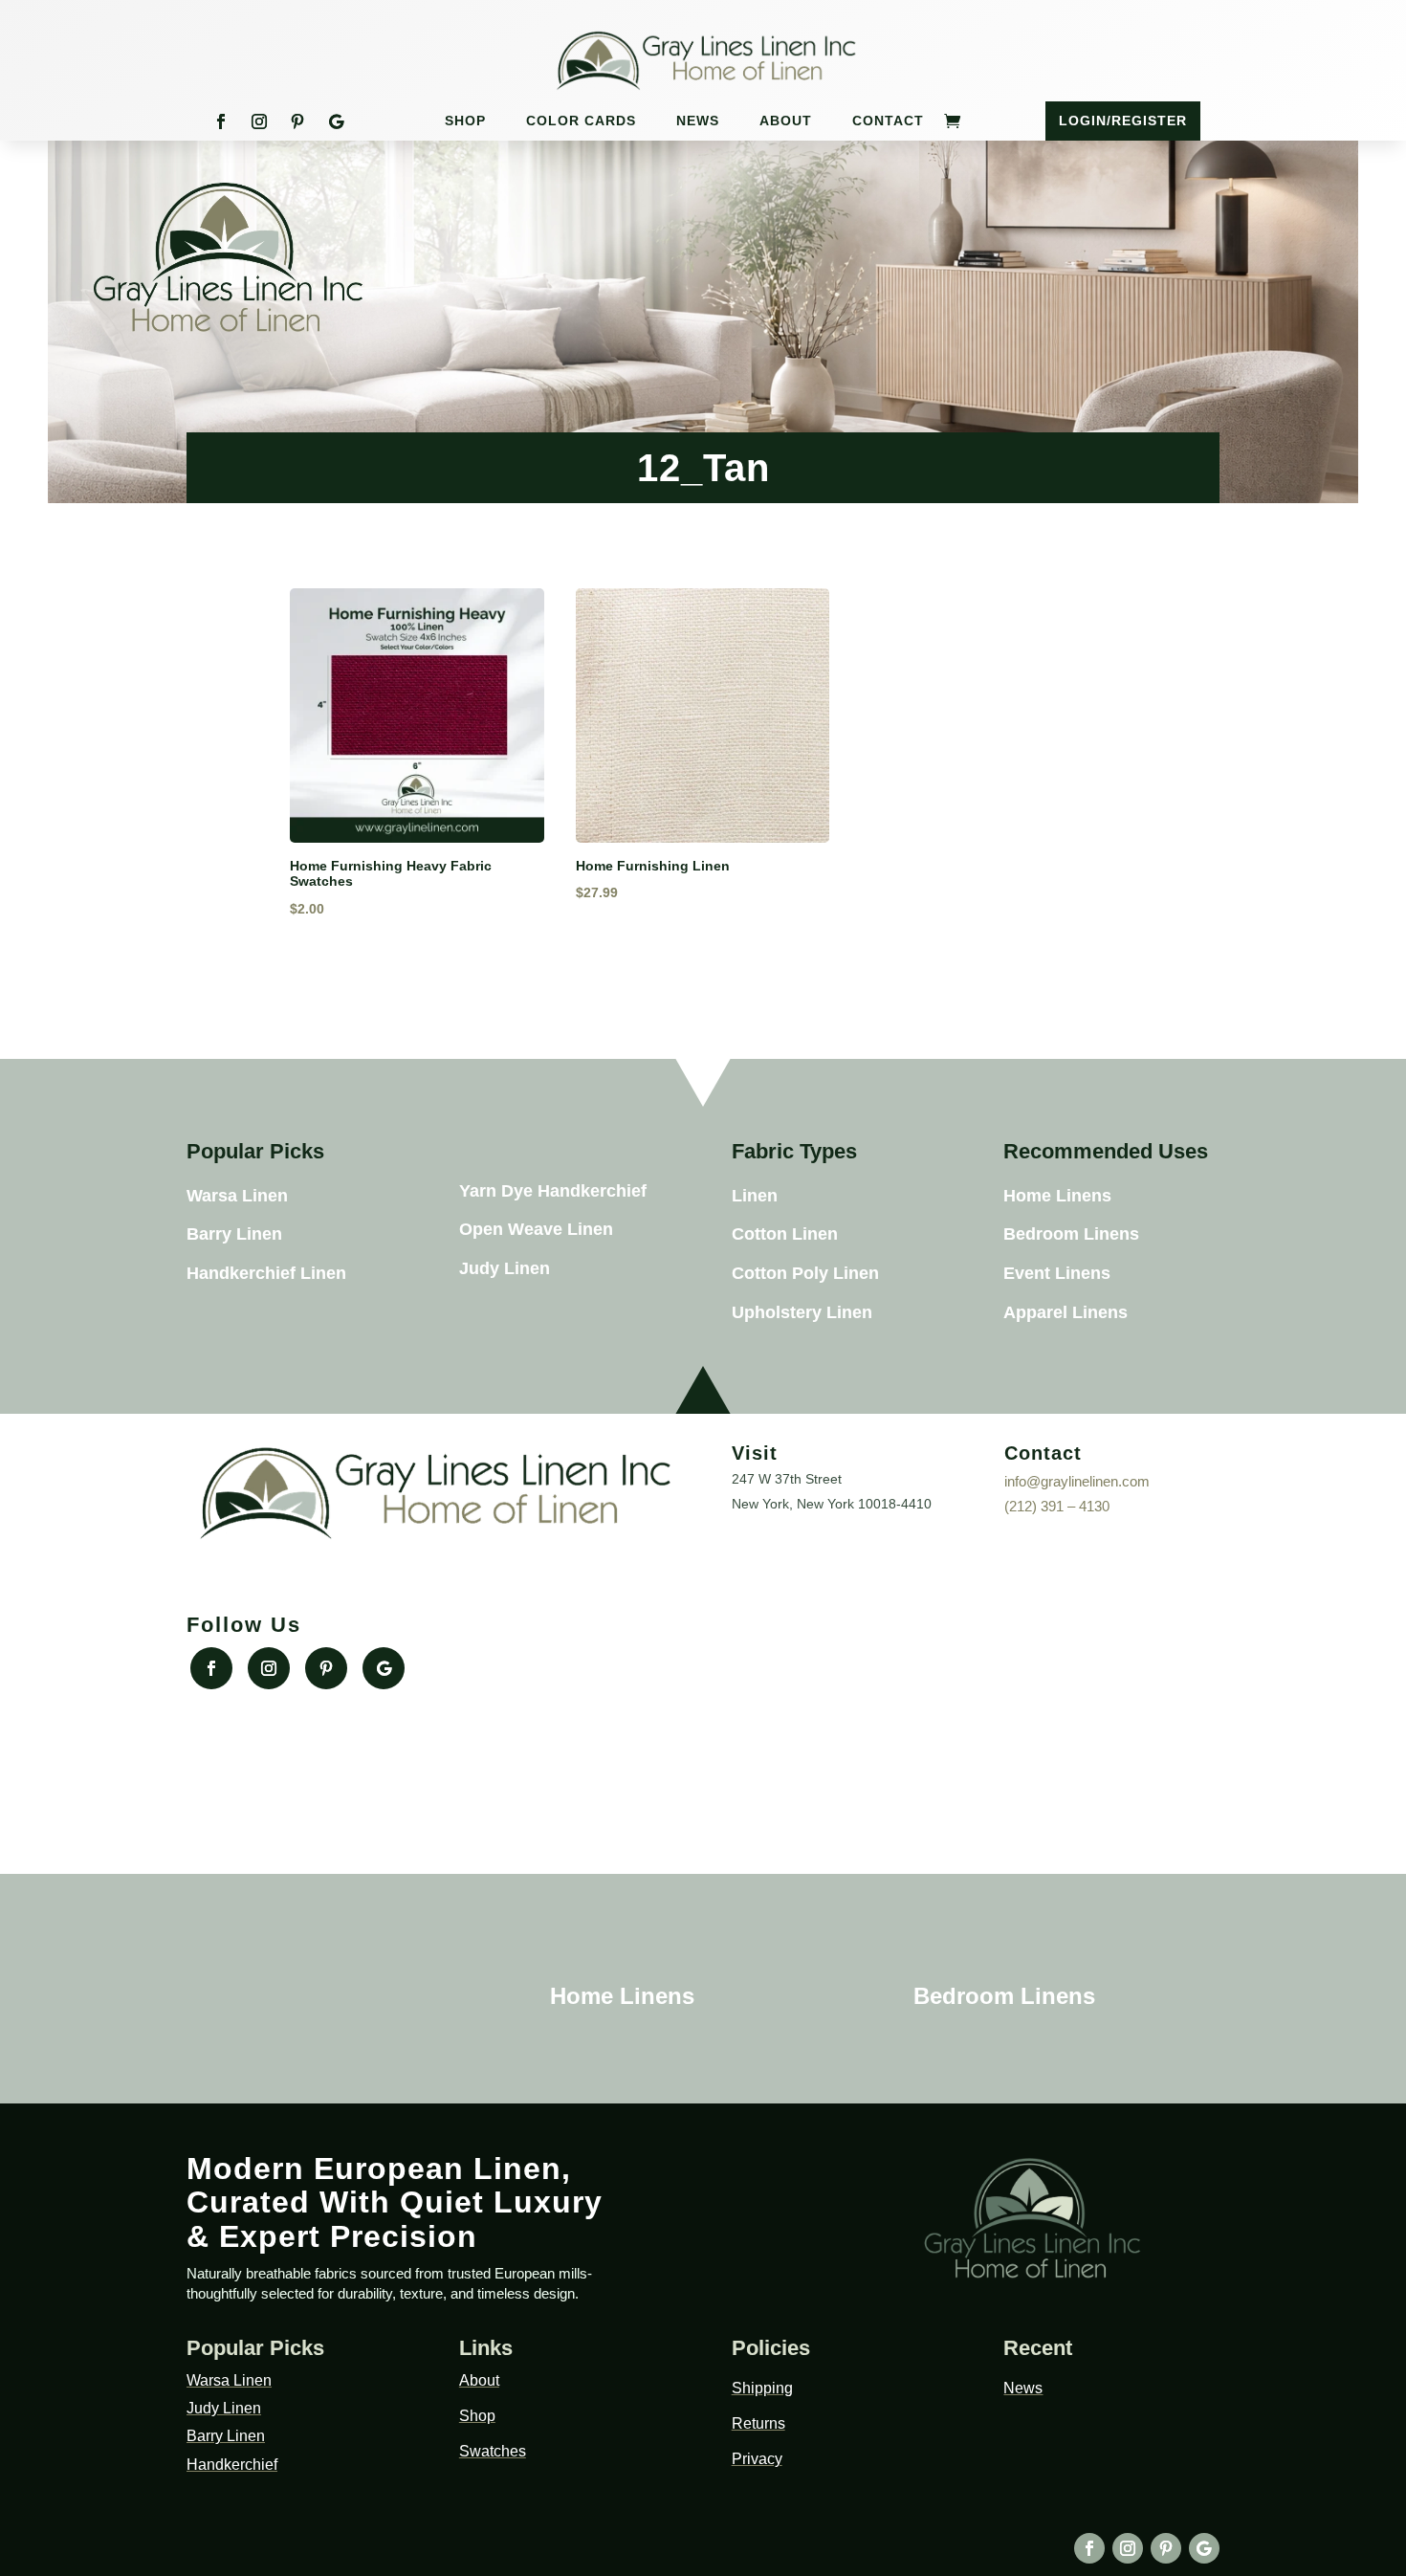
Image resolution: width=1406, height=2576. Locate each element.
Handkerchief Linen (266, 1273)
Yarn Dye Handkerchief (553, 1191)
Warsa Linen (237, 1196)
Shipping (762, 2388)
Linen (755, 1196)
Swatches (493, 2451)
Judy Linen (505, 1268)
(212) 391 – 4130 (1057, 1506)
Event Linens (1057, 1273)
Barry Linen (234, 1234)
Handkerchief (232, 2465)
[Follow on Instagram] (259, 121)
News (698, 121)
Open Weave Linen (536, 1229)
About (786, 121)
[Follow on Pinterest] (297, 121)
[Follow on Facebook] (221, 121)
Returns (758, 2423)
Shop (465, 121)
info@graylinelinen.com (1077, 1481)
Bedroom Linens (1071, 1234)
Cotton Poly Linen (805, 1273)
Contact (888, 121)
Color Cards (581, 121)
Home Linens (1057, 1196)
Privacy (757, 2459)
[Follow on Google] (336, 121)
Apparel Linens (1065, 1312)
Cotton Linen (785, 1234)
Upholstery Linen (802, 1312)
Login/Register (1123, 121)
